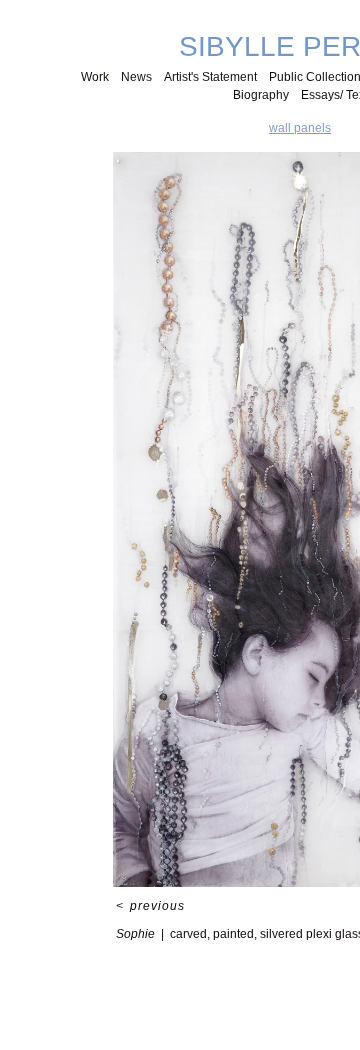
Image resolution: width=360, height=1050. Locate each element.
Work (95, 77)
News (136, 77)
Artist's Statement (210, 77)
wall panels (300, 128)
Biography (261, 95)
